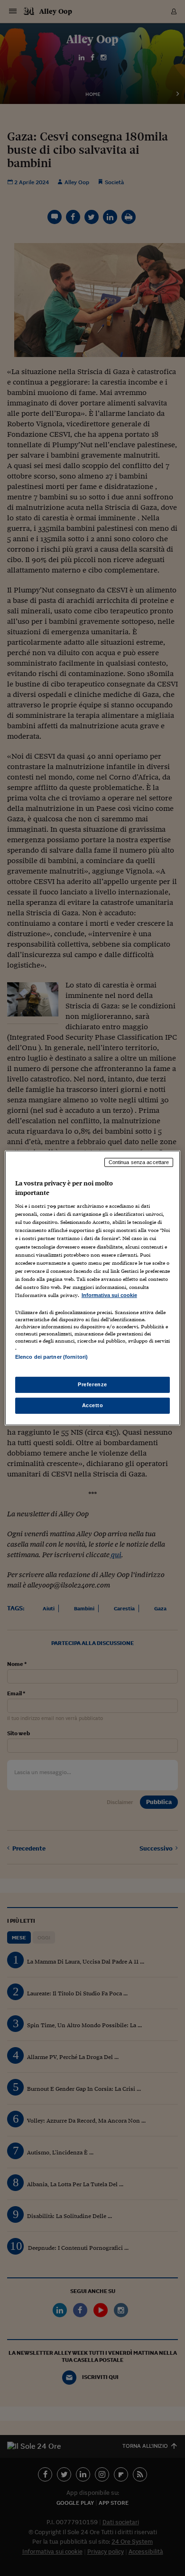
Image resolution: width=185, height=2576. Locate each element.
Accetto (93, 1405)
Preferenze (92, 1384)
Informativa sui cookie (109, 1295)
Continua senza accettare (139, 1162)
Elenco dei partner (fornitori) (51, 1357)
